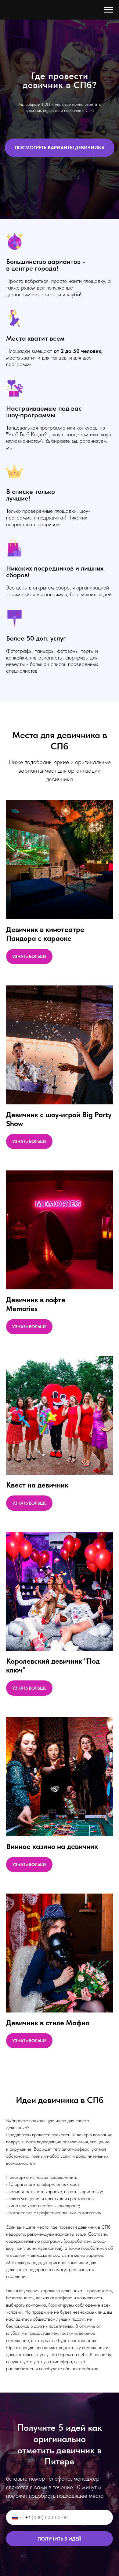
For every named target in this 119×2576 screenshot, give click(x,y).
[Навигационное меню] (109, 10)
